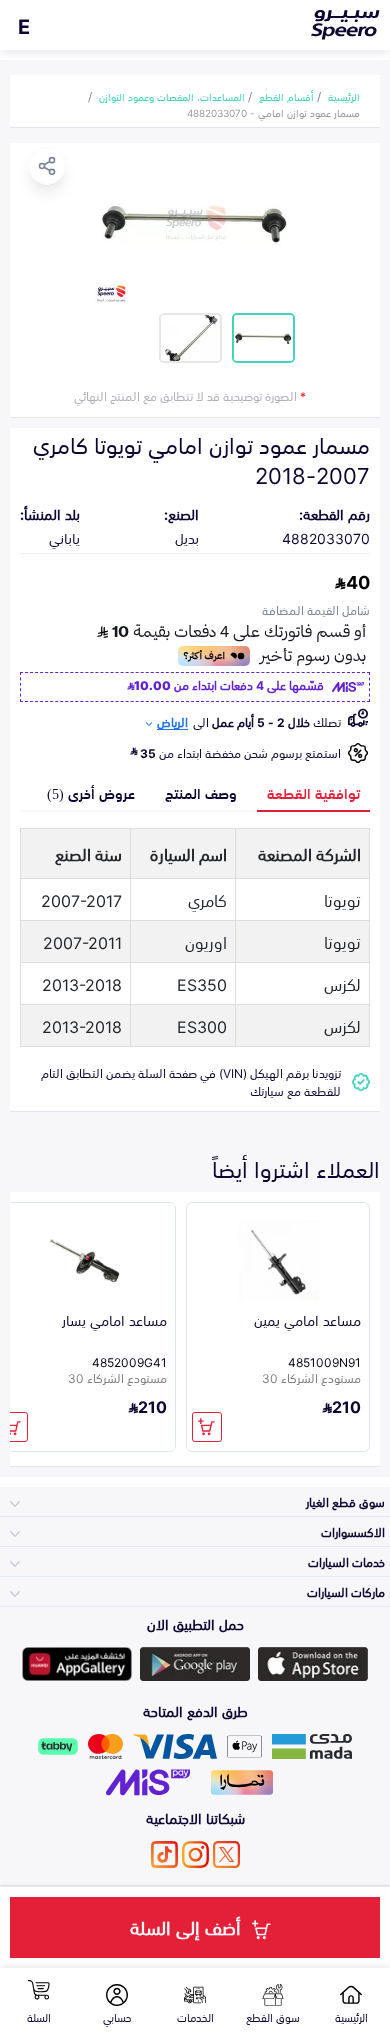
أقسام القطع (286, 96)
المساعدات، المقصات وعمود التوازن (172, 96)
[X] (226, 1854)
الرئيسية (344, 96)
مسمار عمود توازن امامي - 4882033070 (273, 112)
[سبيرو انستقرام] (195, 1854)
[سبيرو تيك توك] (164, 1854)
